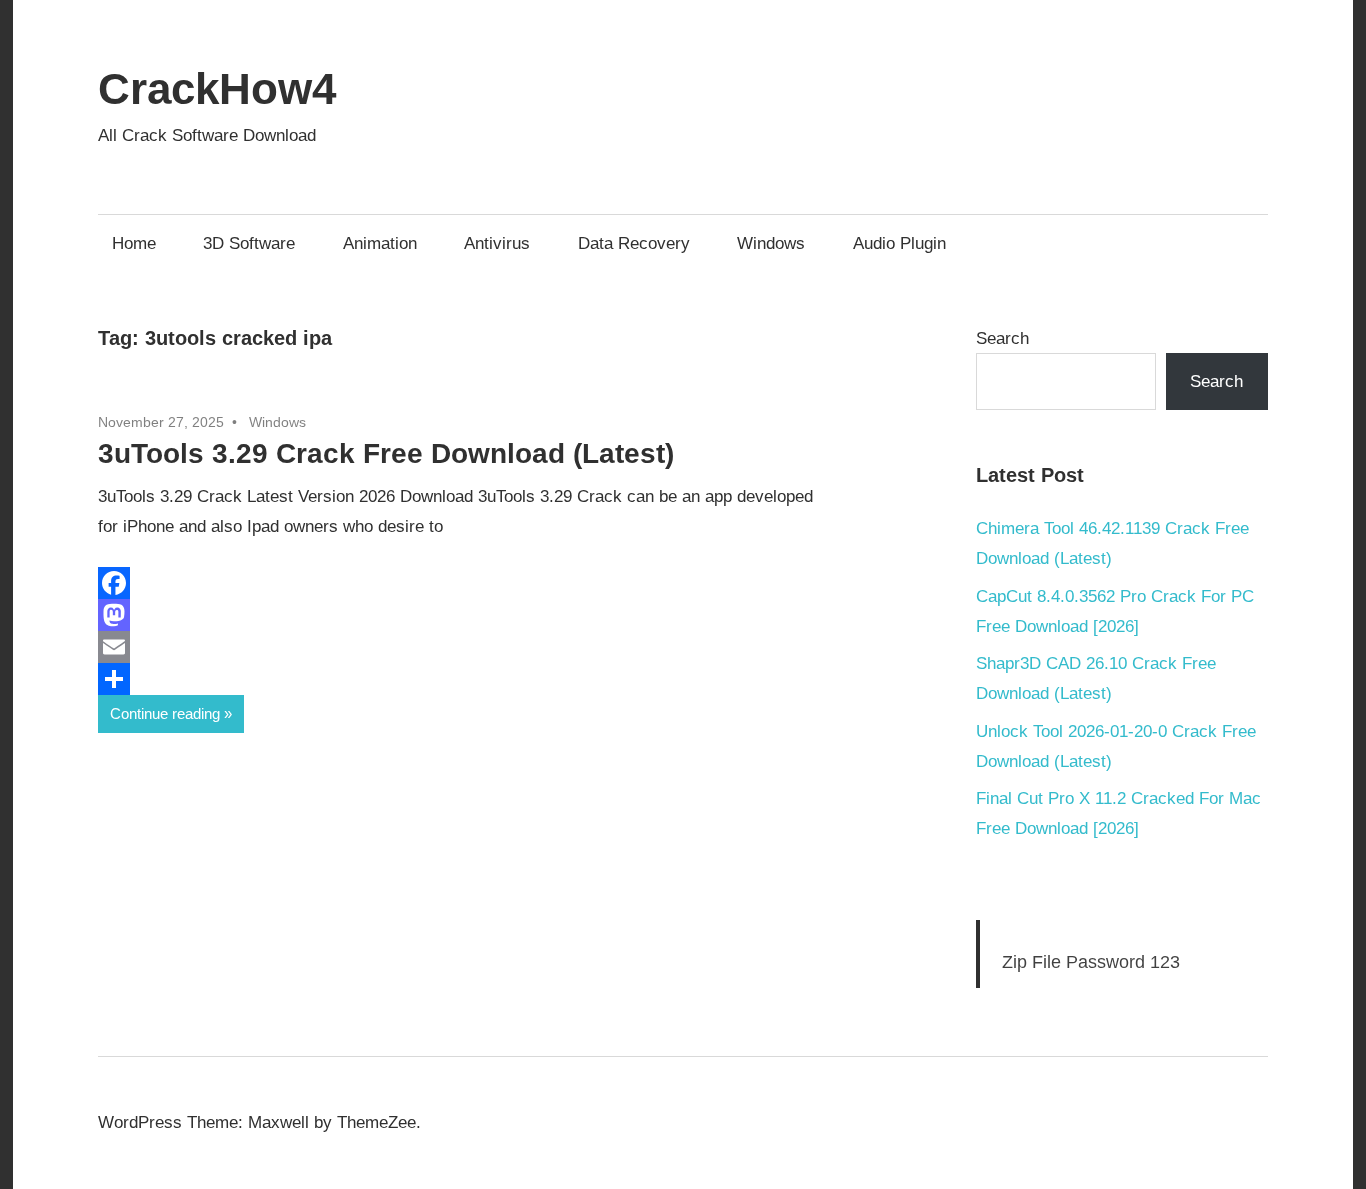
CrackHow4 (217, 88)
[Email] (503, 647)
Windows (771, 243)
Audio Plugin (899, 243)
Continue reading (165, 713)
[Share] (503, 679)
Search (1002, 338)
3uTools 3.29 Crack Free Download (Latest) (386, 453)
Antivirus (497, 243)
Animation (380, 243)
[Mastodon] (503, 615)
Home (134, 243)
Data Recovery (634, 243)
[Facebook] (503, 583)
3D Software (249, 243)
